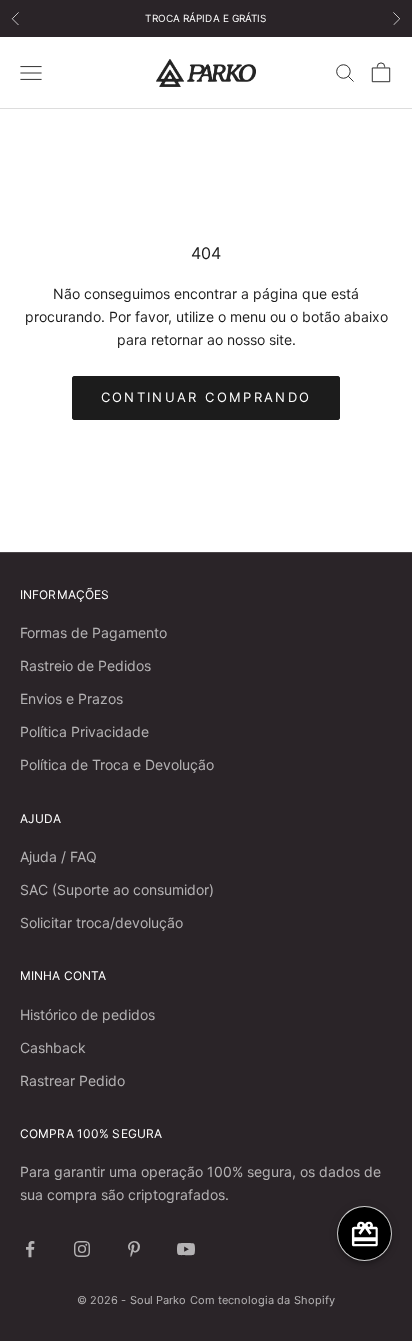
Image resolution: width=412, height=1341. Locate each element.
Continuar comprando (206, 397)
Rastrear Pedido (72, 1080)
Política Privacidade (84, 731)
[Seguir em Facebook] (30, 1249)
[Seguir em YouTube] (186, 1249)
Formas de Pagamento (93, 632)
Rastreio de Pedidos (85, 665)
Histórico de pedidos (87, 1014)
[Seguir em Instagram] (82, 1249)
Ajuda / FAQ (58, 856)
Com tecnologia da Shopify (263, 1300)
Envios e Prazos (71, 698)
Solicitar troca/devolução (101, 922)
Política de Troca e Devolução (117, 764)
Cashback (53, 1047)
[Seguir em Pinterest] (134, 1249)
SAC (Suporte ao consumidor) (117, 889)
